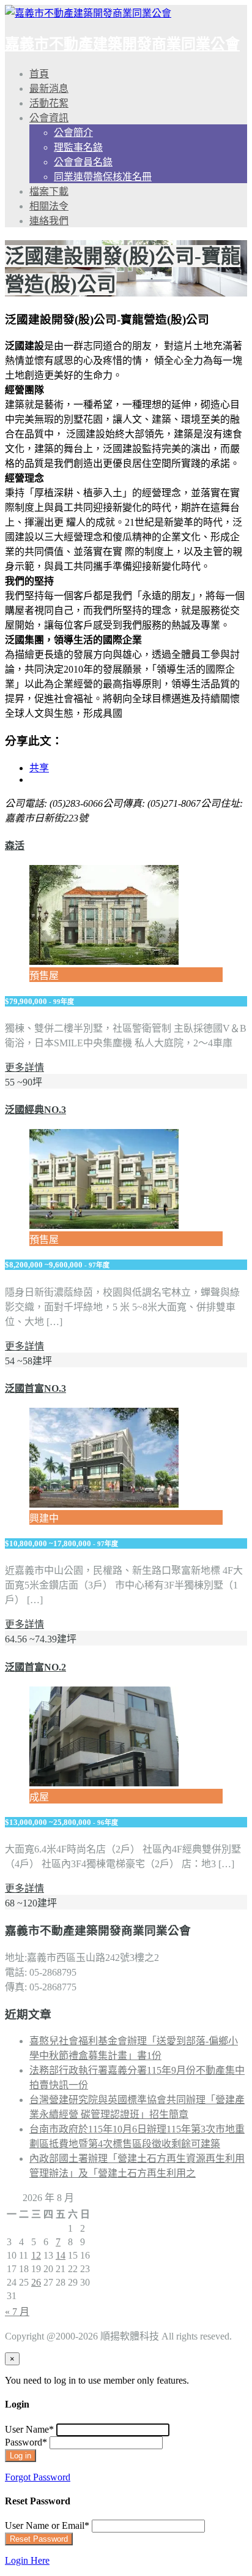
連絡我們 (49, 221)
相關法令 (49, 206)
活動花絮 (49, 103)
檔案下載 (49, 191)
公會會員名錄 (83, 162)
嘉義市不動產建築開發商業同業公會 (122, 44)
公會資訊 (49, 118)
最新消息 (49, 89)
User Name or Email (47, 2525)
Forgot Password (38, 2477)
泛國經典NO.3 (35, 1110)
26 (36, 2282)
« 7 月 (17, 2312)
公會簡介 (73, 133)
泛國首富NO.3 (35, 1388)
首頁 (39, 74)
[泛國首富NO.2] (104, 1783)
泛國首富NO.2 (35, 1667)
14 (61, 2255)
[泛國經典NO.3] (104, 1226)
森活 (15, 846)
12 (36, 2255)
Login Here (27, 2560)
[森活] (104, 961)
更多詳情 (24, 1067)
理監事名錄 (78, 147)
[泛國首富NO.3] (104, 1504)
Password (26, 2442)
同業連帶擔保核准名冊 (103, 177)
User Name (29, 2429)
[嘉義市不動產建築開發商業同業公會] (88, 13)
